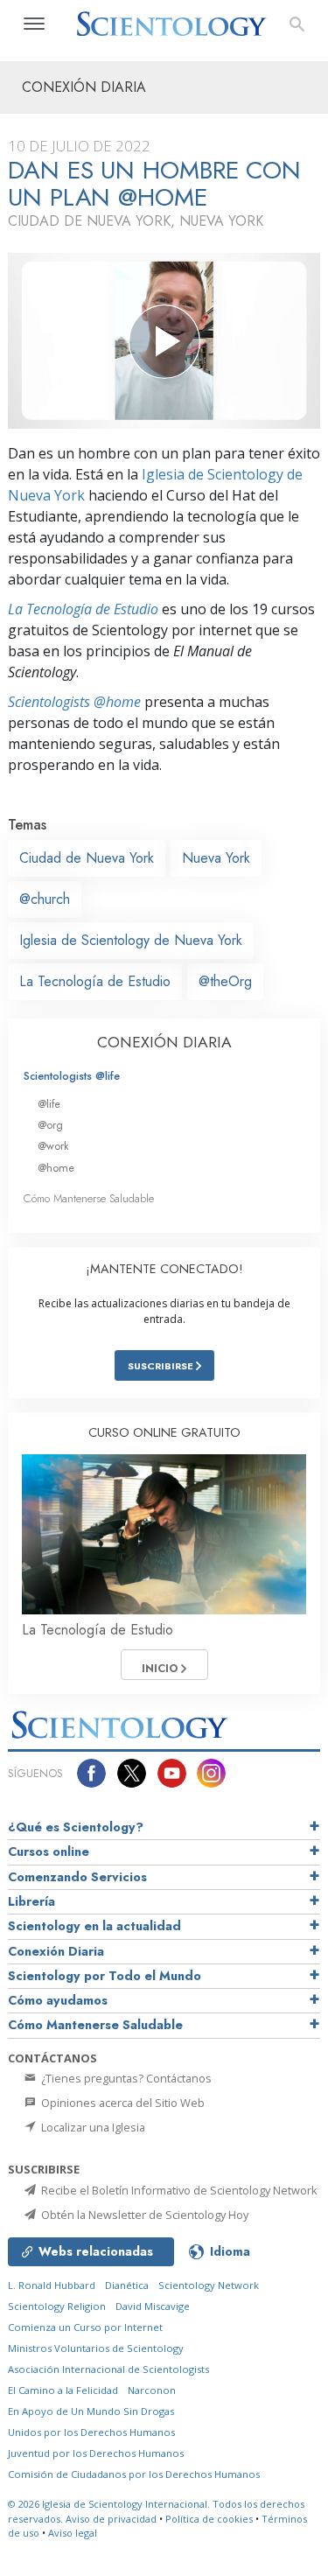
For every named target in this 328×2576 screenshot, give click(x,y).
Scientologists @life (72, 1076)
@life (49, 1104)
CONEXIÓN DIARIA (164, 1042)
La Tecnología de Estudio (83, 609)
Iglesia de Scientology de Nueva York (131, 940)
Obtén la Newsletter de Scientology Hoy (143, 2215)
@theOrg (225, 981)
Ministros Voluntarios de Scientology (96, 2348)
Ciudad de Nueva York (87, 858)
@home (56, 1168)
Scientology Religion (57, 2306)
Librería (31, 1901)
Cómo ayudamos (58, 2000)
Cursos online (49, 1851)
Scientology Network (209, 2285)
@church (45, 899)
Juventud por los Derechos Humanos (96, 2453)
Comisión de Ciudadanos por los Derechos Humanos (134, 2474)
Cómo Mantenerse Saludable (89, 1198)
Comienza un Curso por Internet (85, 2327)
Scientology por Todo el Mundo (105, 1976)
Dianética (127, 2285)
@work (53, 1146)
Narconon (152, 2390)
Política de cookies (209, 2519)
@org (50, 1125)
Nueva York (216, 858)
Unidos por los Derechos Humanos (91, 2432)
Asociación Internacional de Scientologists (108, 2369)
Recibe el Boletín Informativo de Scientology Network (178, 2190)
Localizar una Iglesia (92, 2127)
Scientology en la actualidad (94, 1926)
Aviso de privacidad (111, 2519)
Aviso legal (73, 2533)
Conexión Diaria (56, 1951)
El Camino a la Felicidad (63, 2390)
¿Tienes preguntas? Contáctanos (125, 2078)
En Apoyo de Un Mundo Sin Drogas (91, 2411)
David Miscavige (153, 2306)
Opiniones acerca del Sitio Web (122, 2103)
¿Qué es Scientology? (76, 1827)
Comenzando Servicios (77, 1877)
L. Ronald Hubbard (52, 2285)
